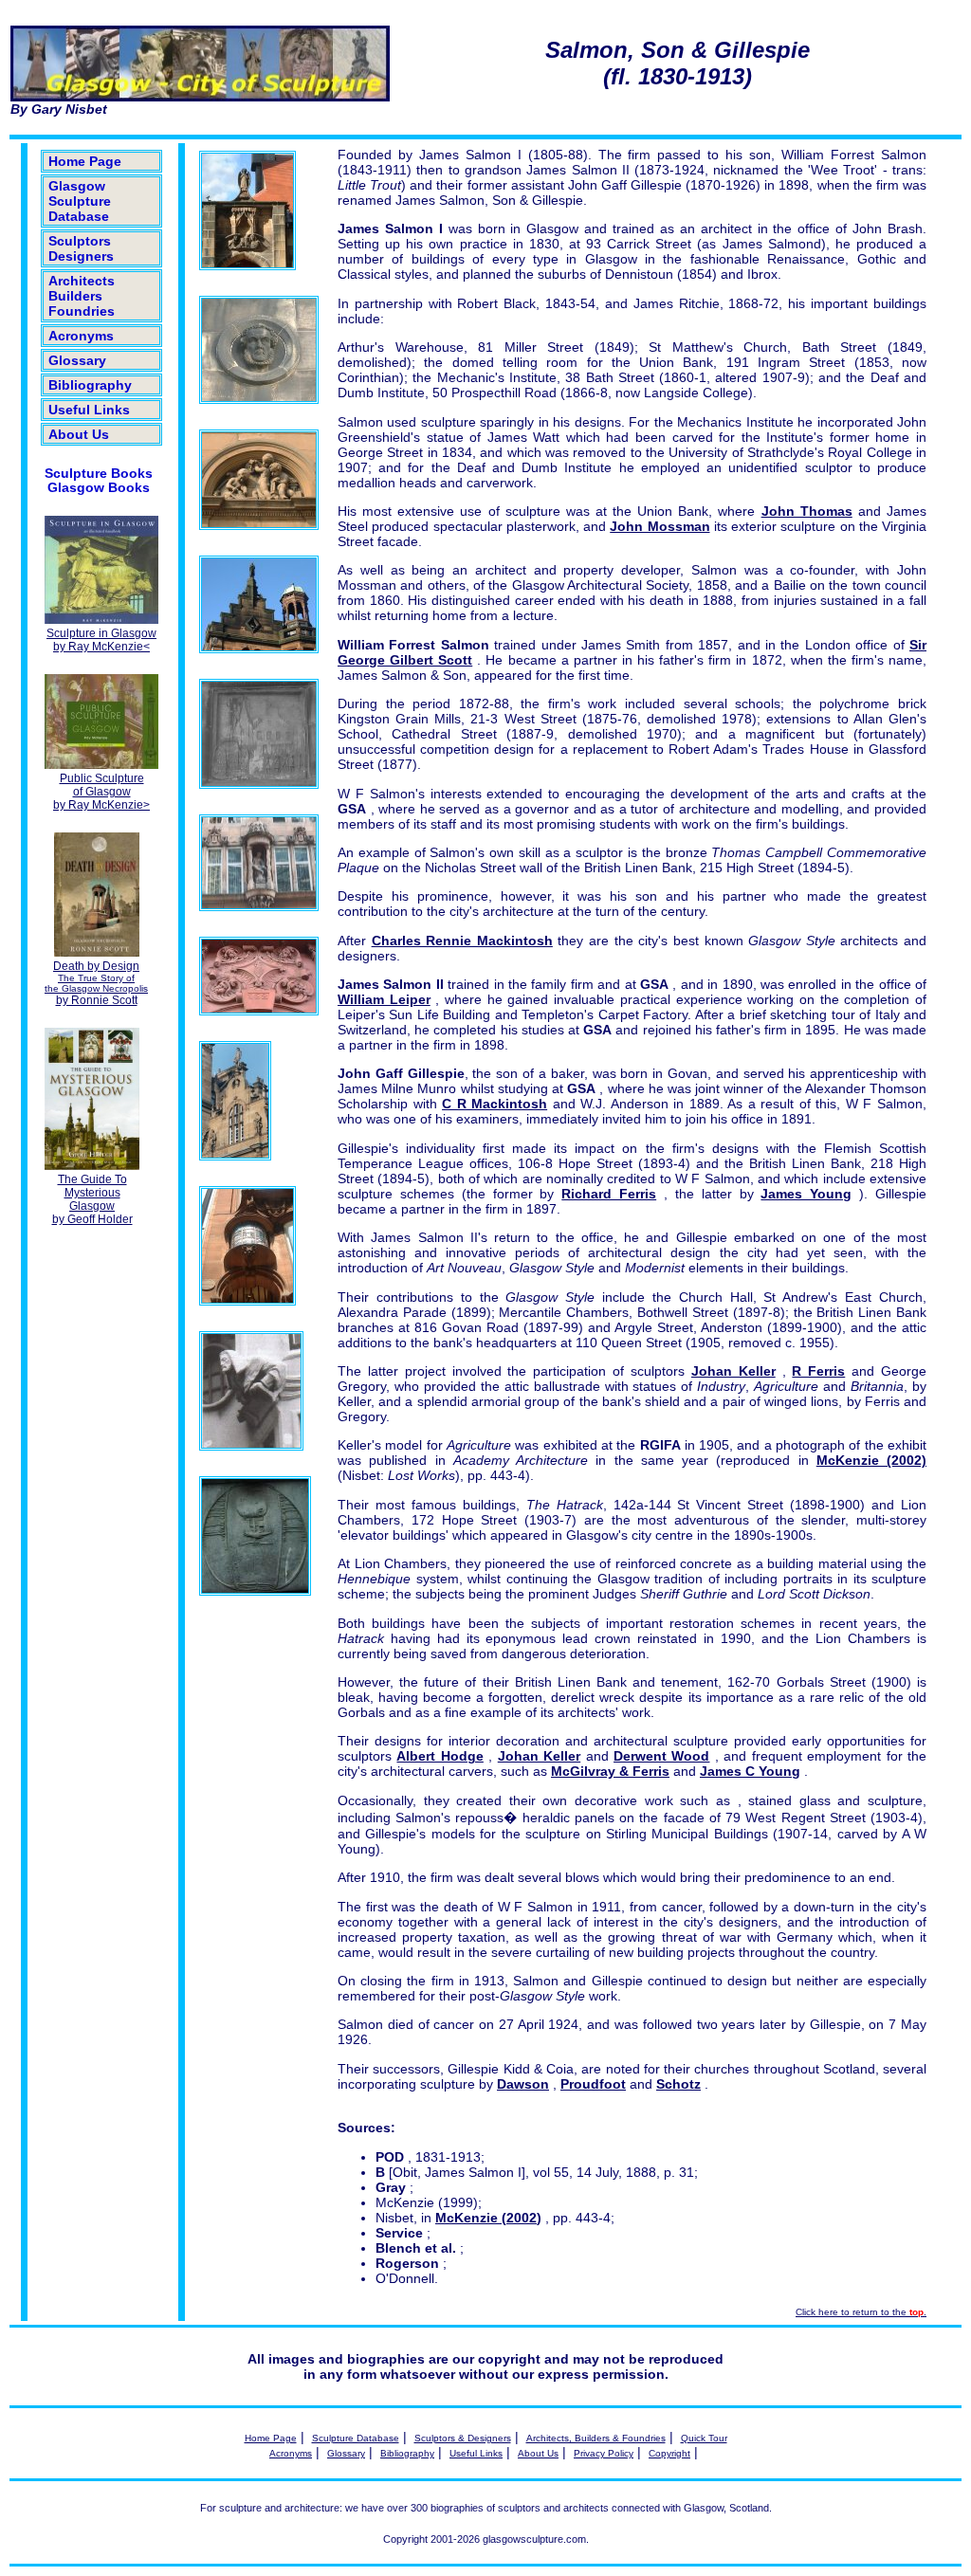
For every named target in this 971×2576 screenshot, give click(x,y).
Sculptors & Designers (463, 2438)
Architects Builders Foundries (82, 296)
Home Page (85, 161)
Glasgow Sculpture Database (80, 201)
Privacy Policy (604, 2453)
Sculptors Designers (81, 248)
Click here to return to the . (861, 2312)
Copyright (669, 2453)
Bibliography (90, 385)
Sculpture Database (356, 2438)
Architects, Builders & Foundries (596, 2438)
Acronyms (81, 336)
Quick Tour (704, 2438)
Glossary (77, 360)
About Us (79, 434)
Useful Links (89, 410)
